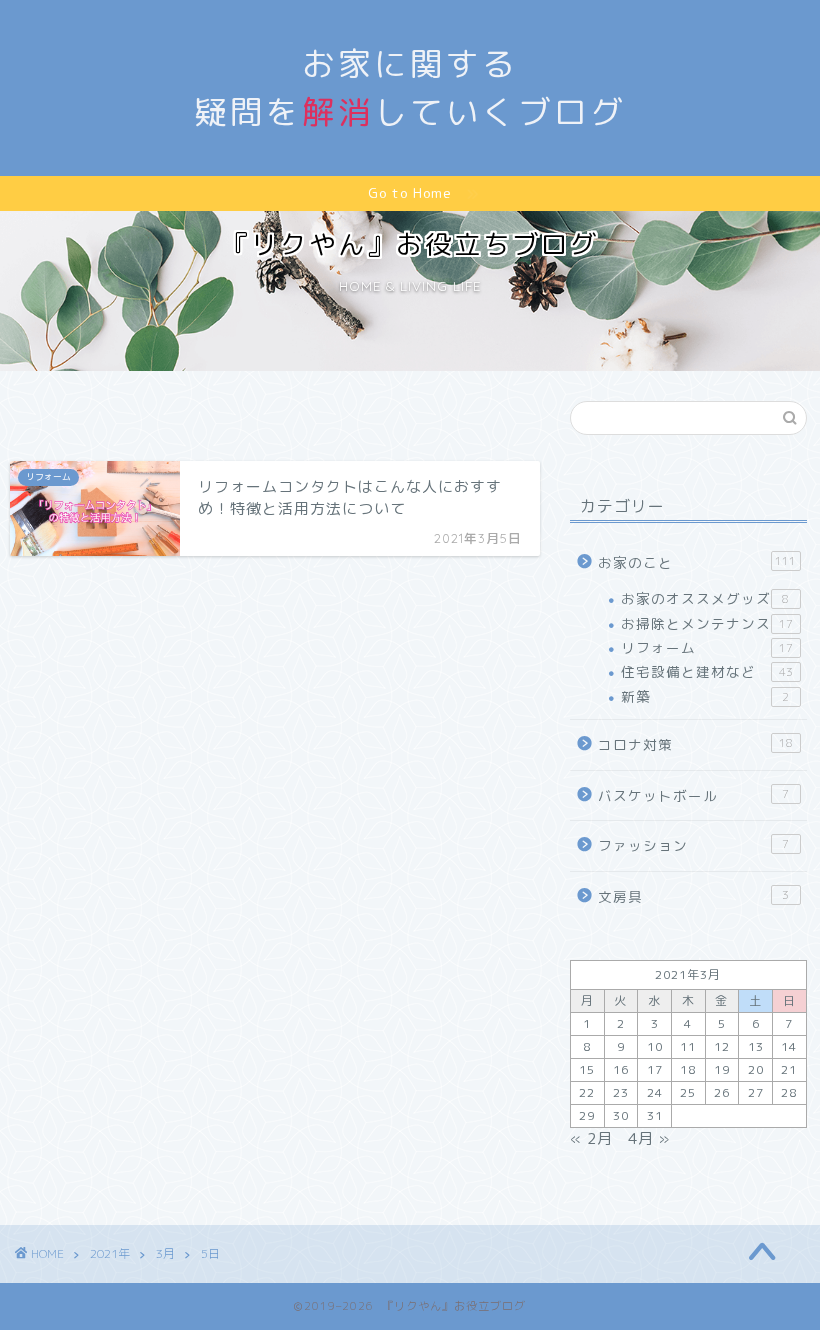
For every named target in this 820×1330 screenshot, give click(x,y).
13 (756, 1046)
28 (789, 1092)
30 (621, 1115)
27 (756, 1092)
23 (621, 1092)
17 (655, 1069)
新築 (705, 696)
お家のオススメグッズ (705, 598)
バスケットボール (693, 795)
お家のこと (697, 562)
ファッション (693, 845)
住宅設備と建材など (707, 671)
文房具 (693, 896)
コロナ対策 (695, 744)
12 (722, 1046)
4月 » (649, 1138)
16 (621, 1069)
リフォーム (707, 647)
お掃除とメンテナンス (707, 623)
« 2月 (591, 1138)
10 (655, 1046)
